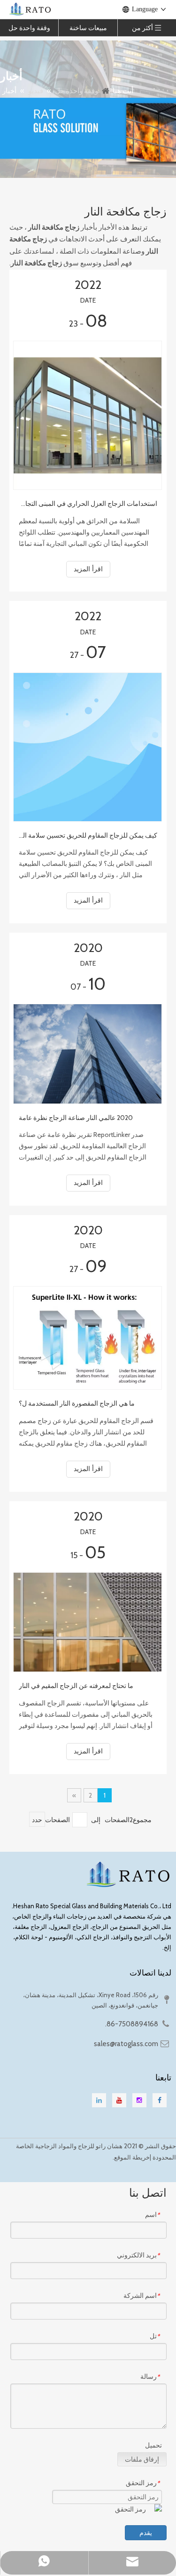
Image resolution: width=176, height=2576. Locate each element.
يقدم (146, 2533)
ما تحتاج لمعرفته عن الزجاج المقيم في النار (76, 1686)
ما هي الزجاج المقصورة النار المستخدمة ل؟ (77, 1403)
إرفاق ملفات (142, 2459)
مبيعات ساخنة (88, 28)
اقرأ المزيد (88, 569)
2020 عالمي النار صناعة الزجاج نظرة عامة (76, 1118)
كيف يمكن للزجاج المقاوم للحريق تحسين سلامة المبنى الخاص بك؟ (88, 835)
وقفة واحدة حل (29, 28)
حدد (37, 1820)
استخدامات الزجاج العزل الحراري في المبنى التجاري (88, 504)
